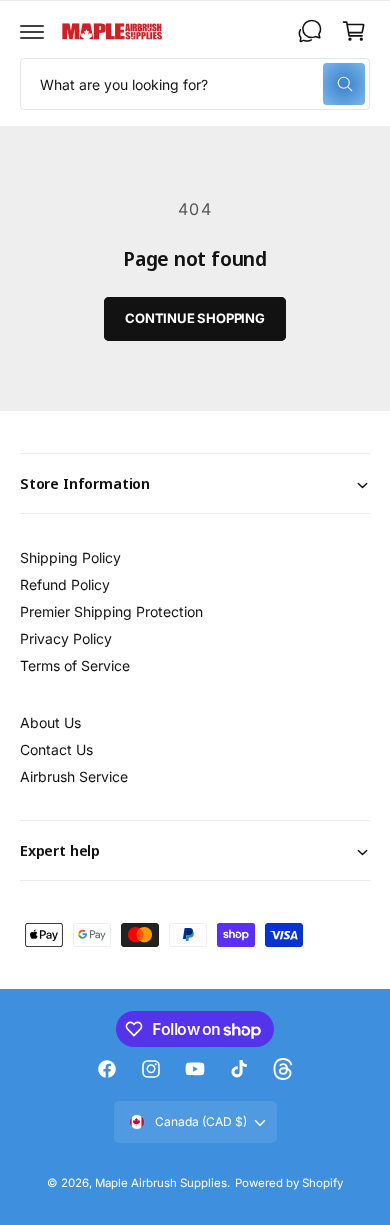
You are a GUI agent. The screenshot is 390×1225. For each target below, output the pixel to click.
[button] (32, 31)
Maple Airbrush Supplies (161, 1183)
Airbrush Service (74, 776)
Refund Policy (65, 584)
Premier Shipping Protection (111, 611)
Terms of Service (75, 665)
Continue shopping (195, 318)
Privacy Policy (66, 638)
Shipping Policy (70, 557)
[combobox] (195, 84)
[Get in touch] (310, 31)
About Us (50, 722)
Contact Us (56, 749)
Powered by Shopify (289, 1183)
